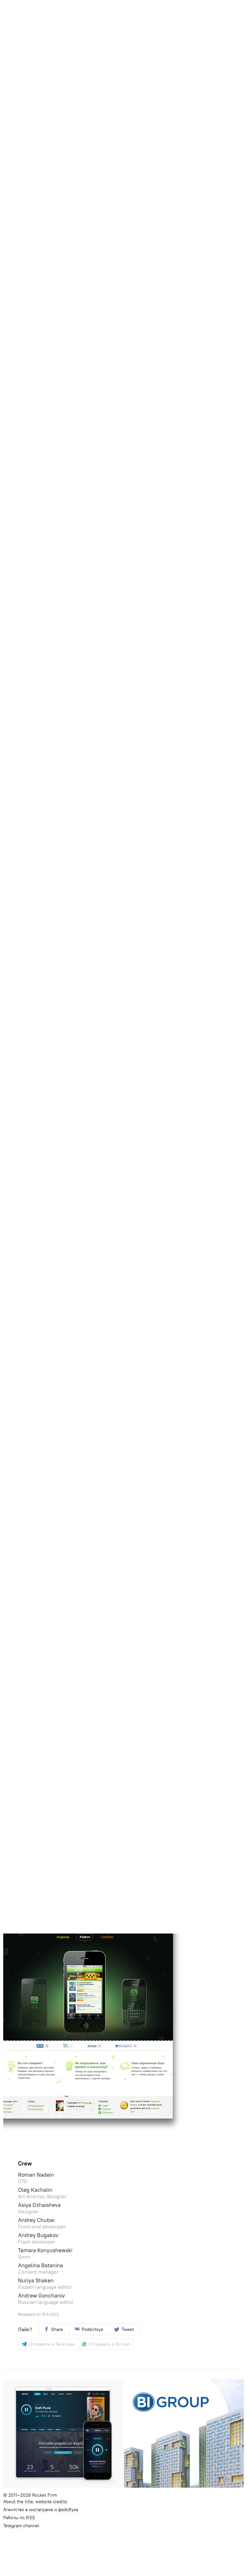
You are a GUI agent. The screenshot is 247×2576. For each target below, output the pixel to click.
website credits (51, 2502)
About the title (18, 2502)
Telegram (13, 2526)
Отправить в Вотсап (110, 2344)
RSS (31, 2518)
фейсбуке (68, 2510)
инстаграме (41, 2510)
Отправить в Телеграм (52, 2344)
